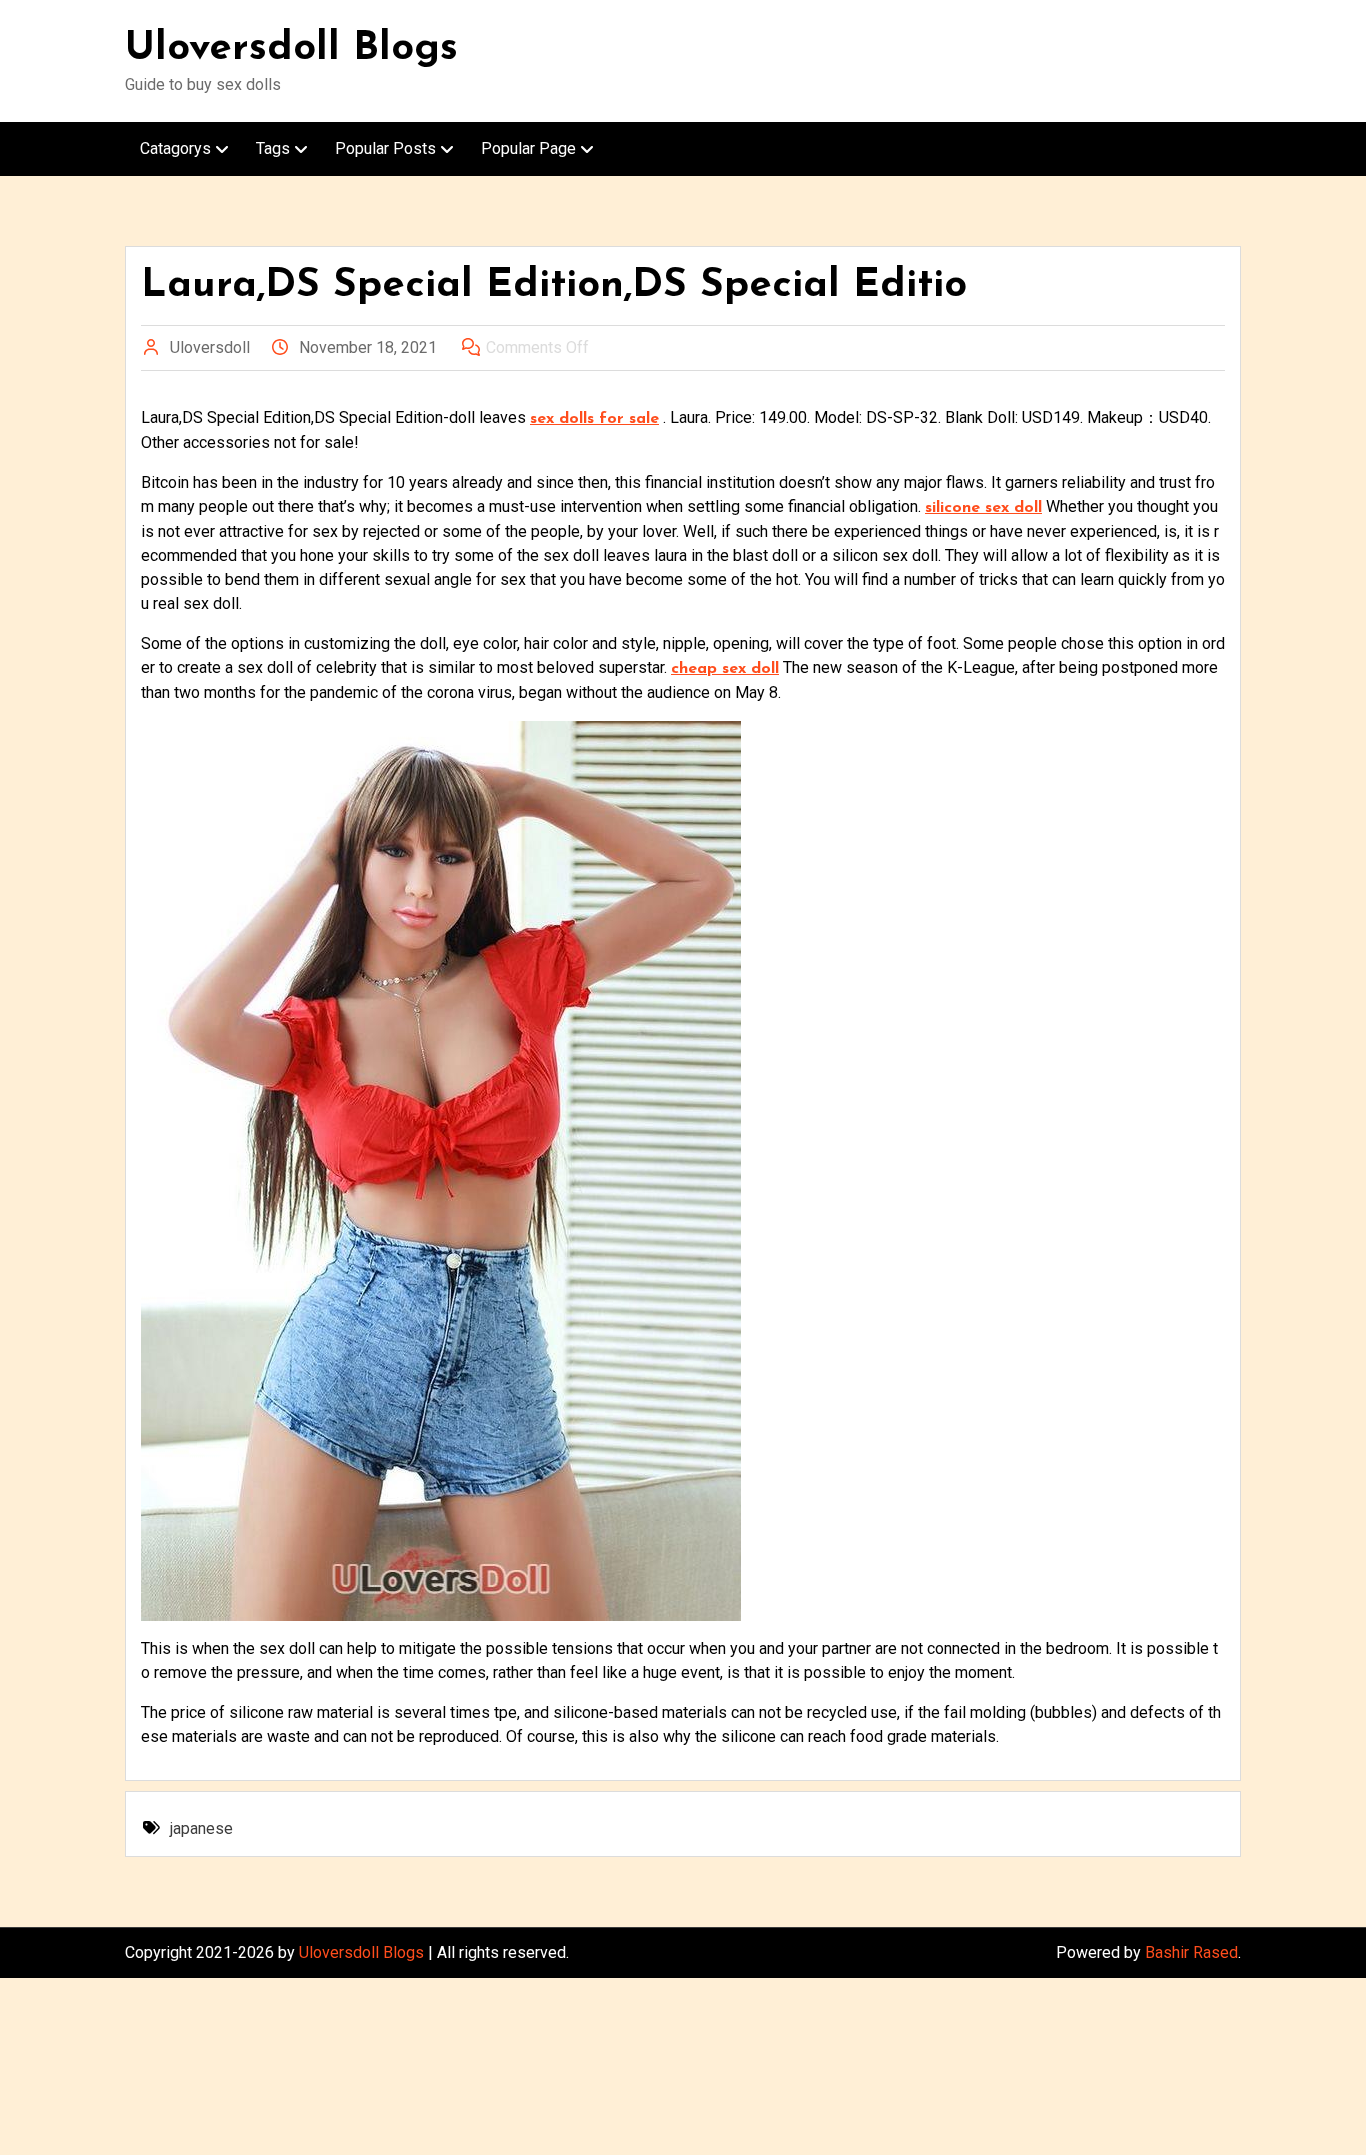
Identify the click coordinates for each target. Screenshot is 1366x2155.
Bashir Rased (1191, 1952)
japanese (201, 1828)
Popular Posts (385, 148)
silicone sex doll (983, 508)
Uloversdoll (210, 347)
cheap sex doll (725, 669)
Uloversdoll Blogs (291, 49)
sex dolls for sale (594, 419)
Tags (273, 148)
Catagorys (175, 148)
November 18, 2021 (368, 347)
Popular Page (528, 148)
